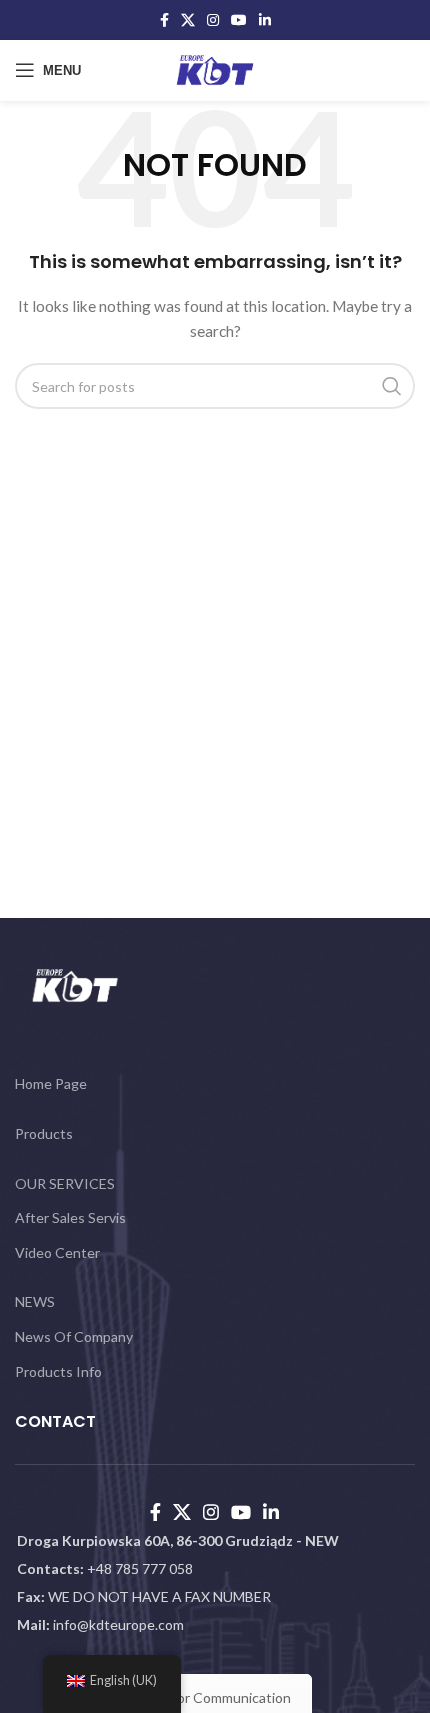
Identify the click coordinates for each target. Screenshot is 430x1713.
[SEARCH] (392, 386)
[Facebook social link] (164, 20)
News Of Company (74, 1336)
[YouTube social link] (239, 20)
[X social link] (188, 20)
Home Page (51, 1083)
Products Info (58, 1371)
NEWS (35, 1301)
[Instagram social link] (213, 20)
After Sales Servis (70, 1217)
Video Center (57, 1252)
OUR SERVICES (65, 1183)
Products (44, 1133)
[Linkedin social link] (265, 20)
